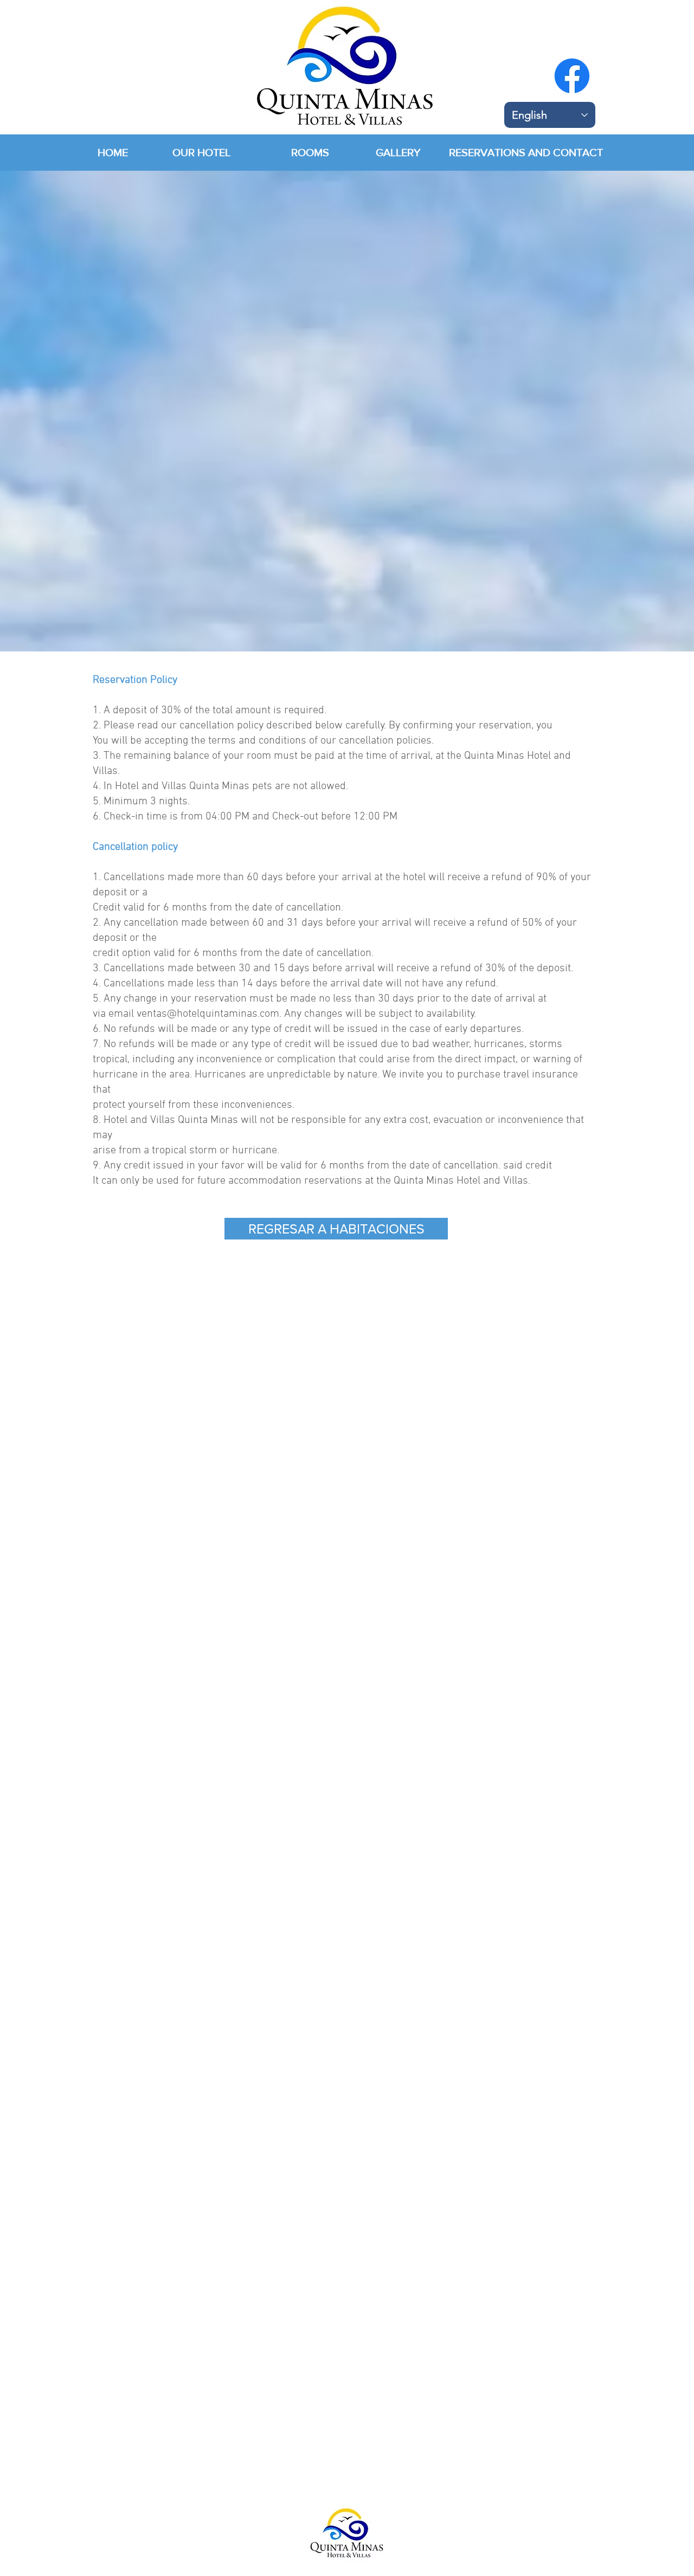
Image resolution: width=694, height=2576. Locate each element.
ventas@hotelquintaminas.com (208, 1014)
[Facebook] (572, 76)
